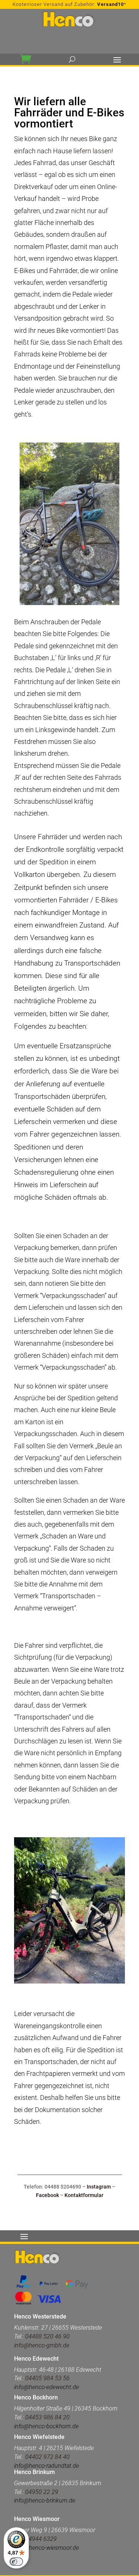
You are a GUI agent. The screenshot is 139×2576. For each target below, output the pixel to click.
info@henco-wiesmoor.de (47, 2548)
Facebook (47, 2195)
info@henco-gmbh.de (42, 2345)
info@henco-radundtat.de (47, 2466)
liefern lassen (92, 151)
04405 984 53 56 (47, 2378)
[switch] (16, 2562)
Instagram (99, 2187)
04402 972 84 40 (47, 2457)
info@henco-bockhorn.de (46, 2426)
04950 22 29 (42, 2492)
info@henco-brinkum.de (45, 2500)
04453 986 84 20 (47, 2417)
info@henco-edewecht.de (47, 2387)
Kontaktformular (84, 2195)
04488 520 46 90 (47, 2336)
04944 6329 (41, 2539)
